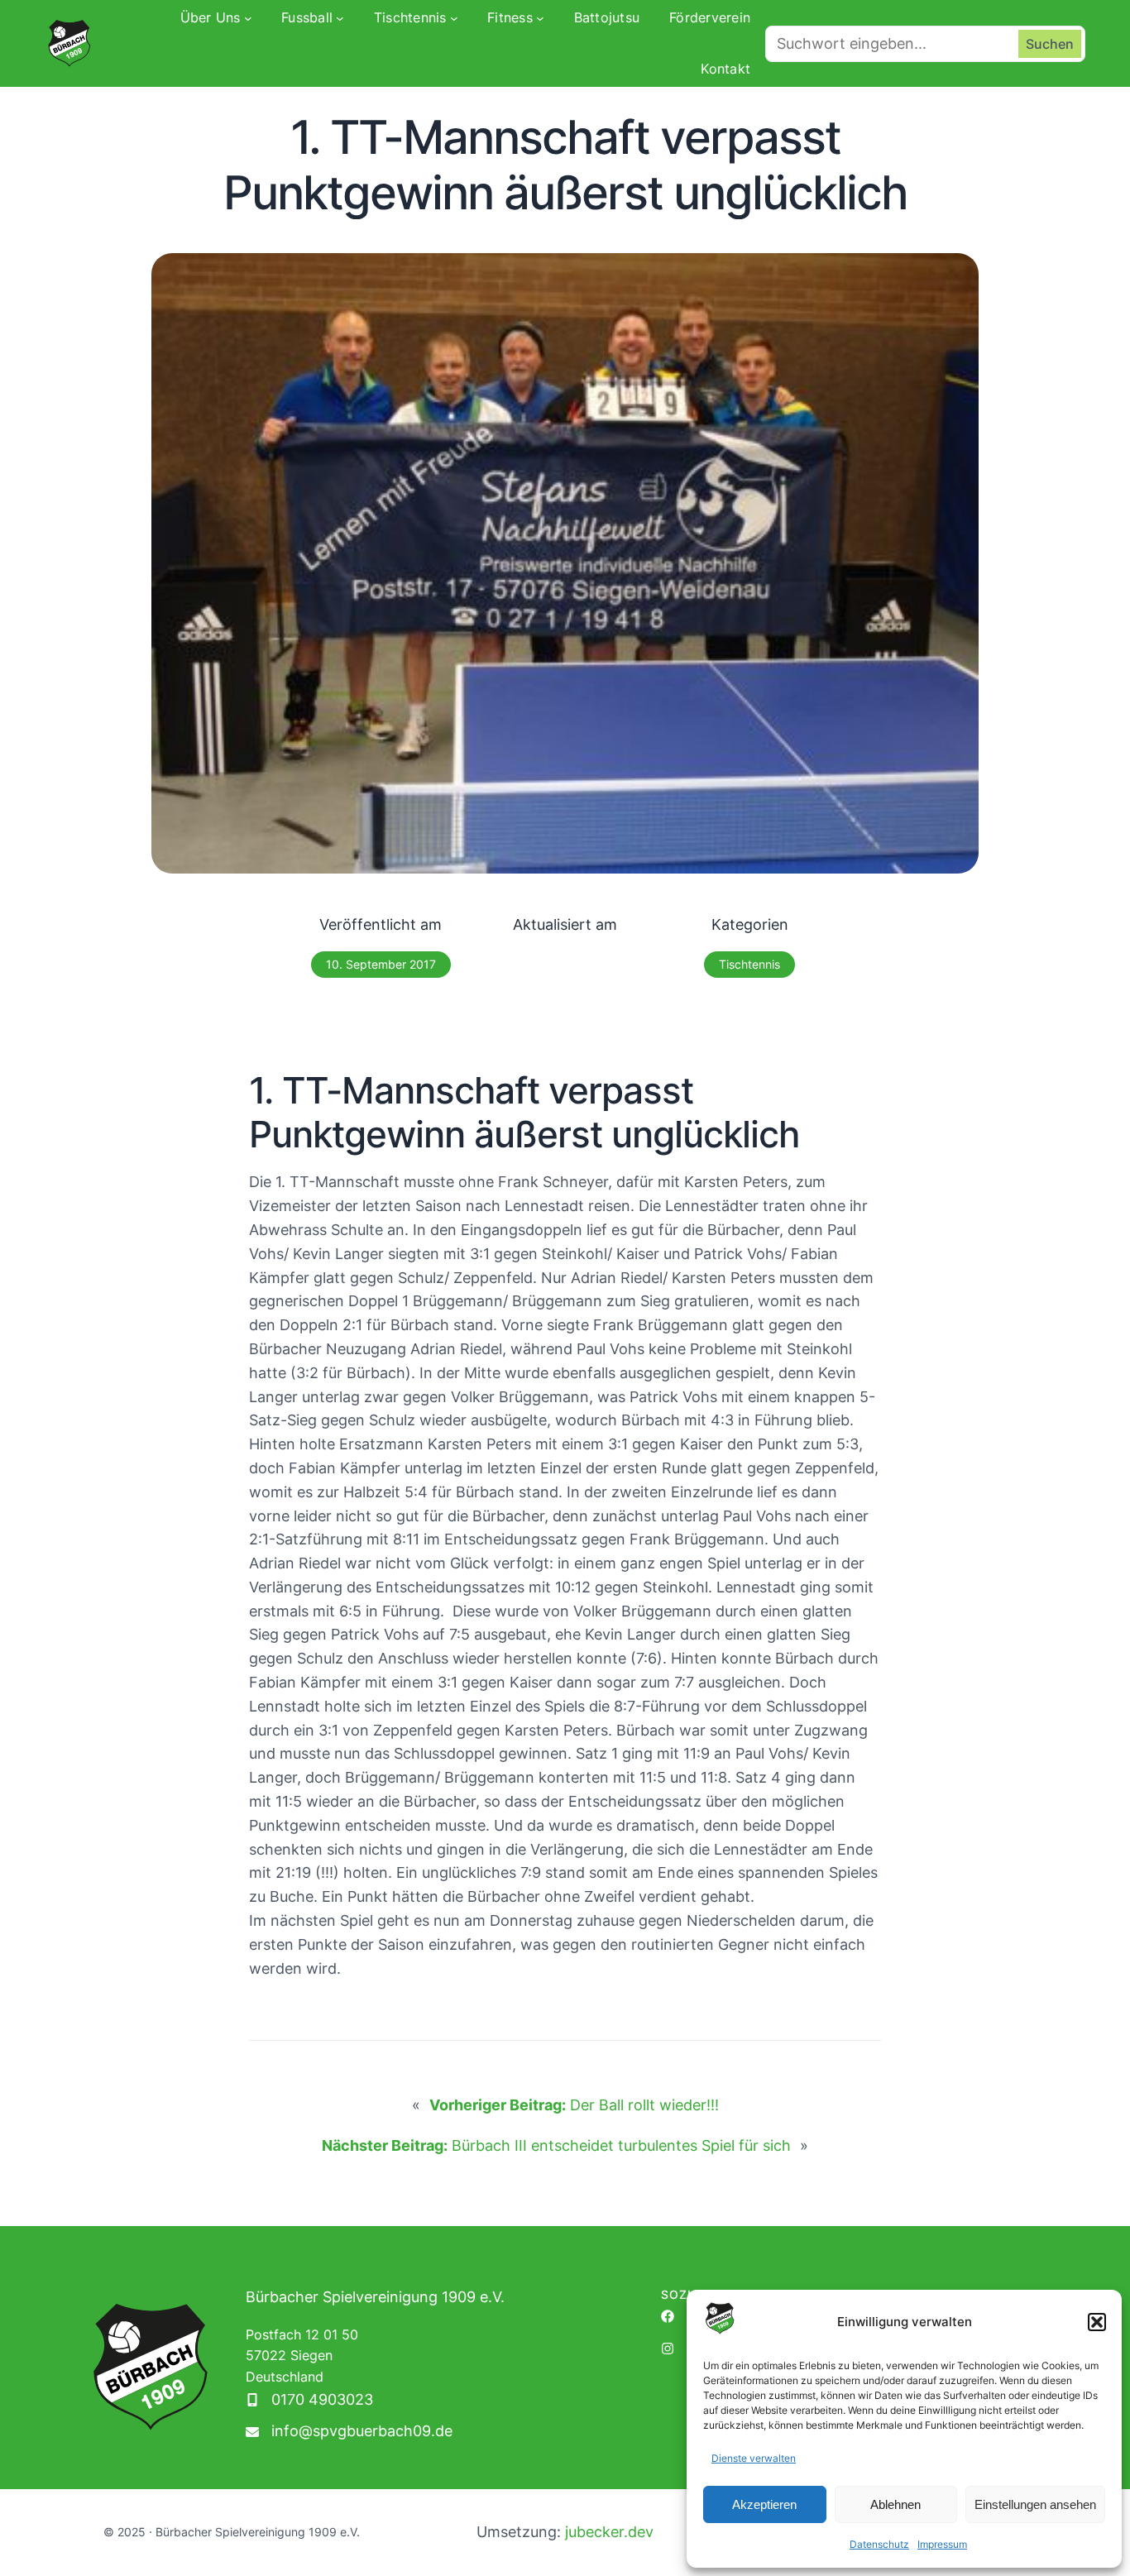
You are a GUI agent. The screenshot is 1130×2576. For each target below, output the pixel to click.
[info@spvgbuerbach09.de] (349, 2432)
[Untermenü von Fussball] (340, 18)
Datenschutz (879, 2544)
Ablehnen (895, 2504)
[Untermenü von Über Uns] (248, 18)
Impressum (942, 2544)
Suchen (1050, 44)
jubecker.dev (609, 2532)
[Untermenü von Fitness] (540, 18)
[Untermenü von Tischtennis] (454, 18)
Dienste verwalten (754, 2458)
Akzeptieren (764, 2504)
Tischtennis (749, 964)
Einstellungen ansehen (1035, 2504)
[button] (1097, 2322)
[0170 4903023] (309, 2400)
